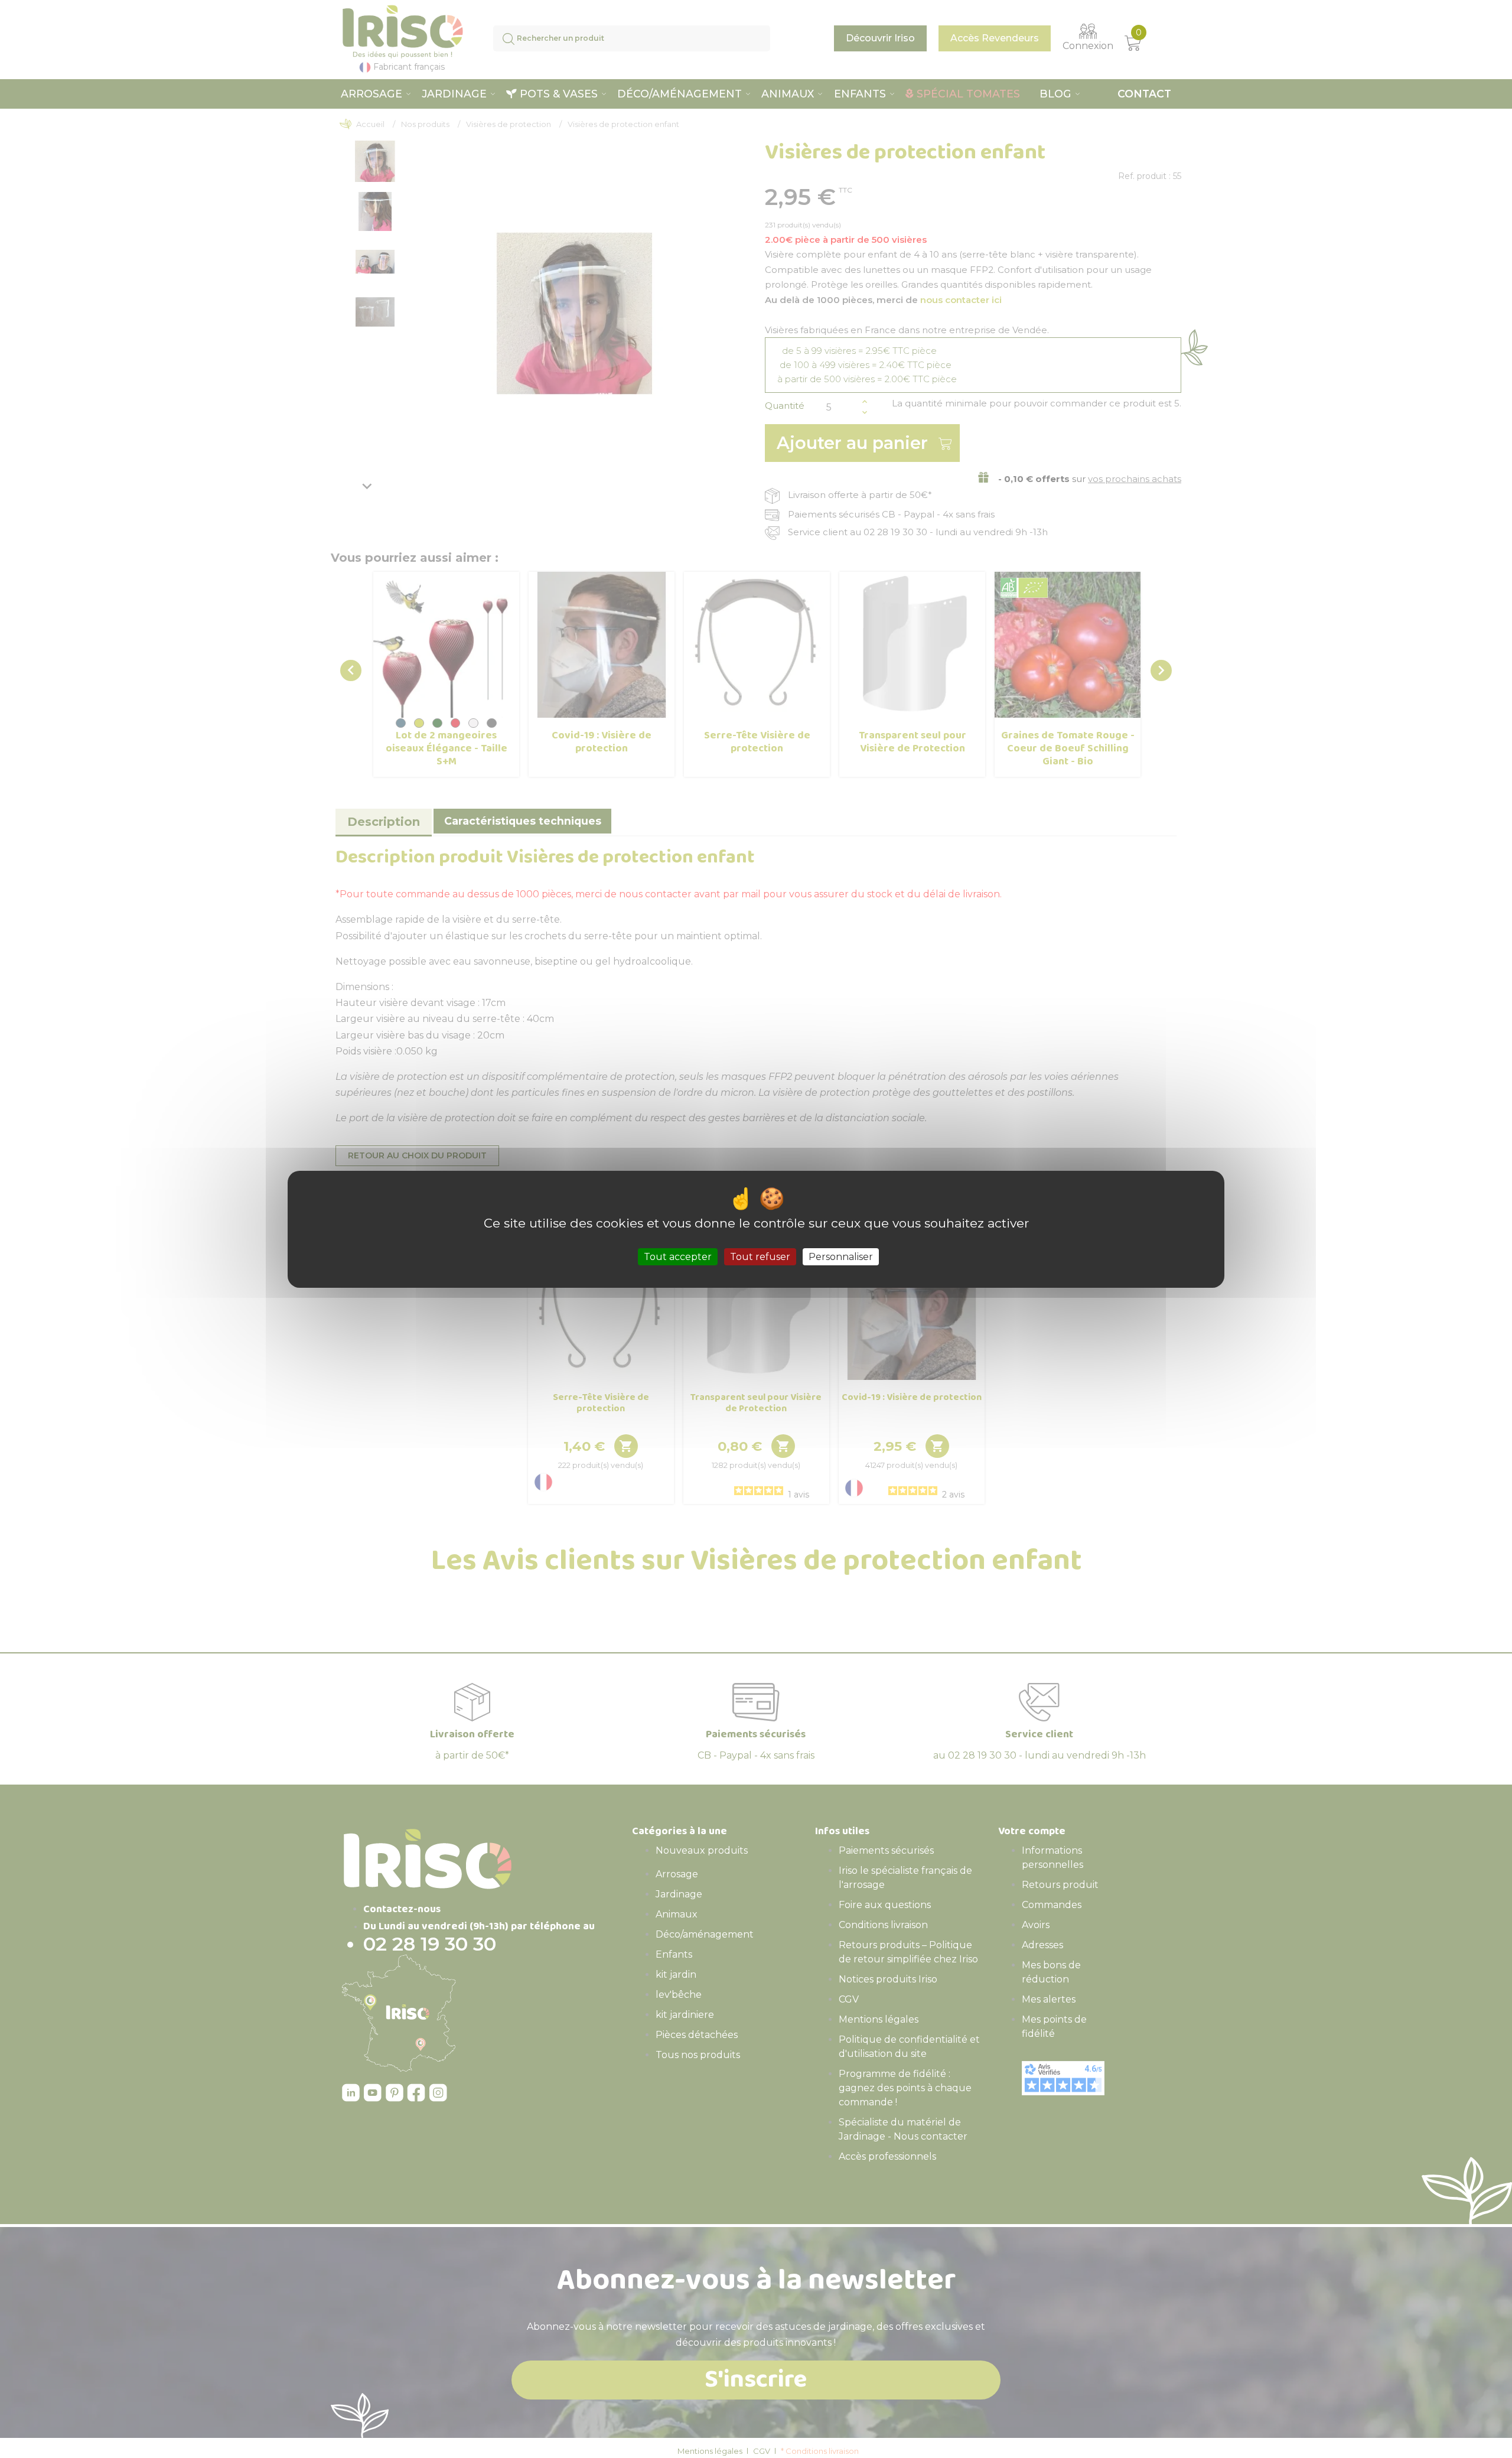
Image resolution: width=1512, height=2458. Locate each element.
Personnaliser (841, 1256)
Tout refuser (760, 1256)
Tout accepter (678, 1256)
